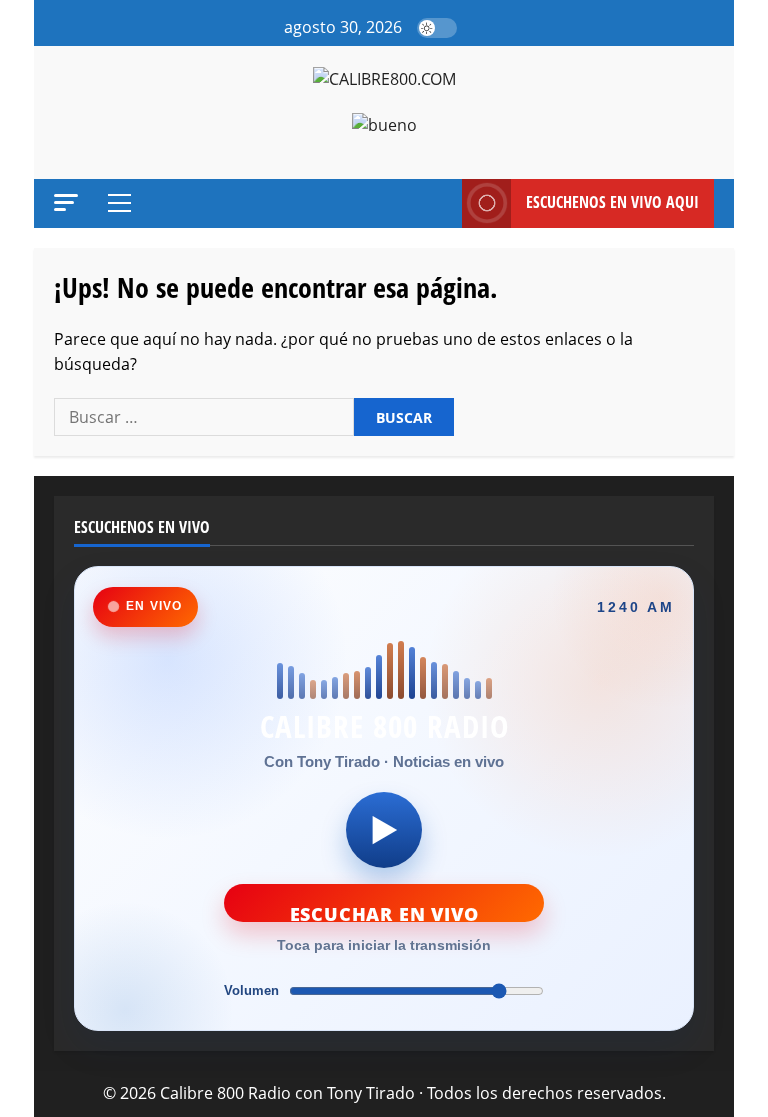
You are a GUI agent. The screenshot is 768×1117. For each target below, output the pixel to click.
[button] (478, 28)
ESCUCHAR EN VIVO (384, 912)
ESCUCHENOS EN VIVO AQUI (612, 202)
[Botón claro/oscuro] (437, 28)
